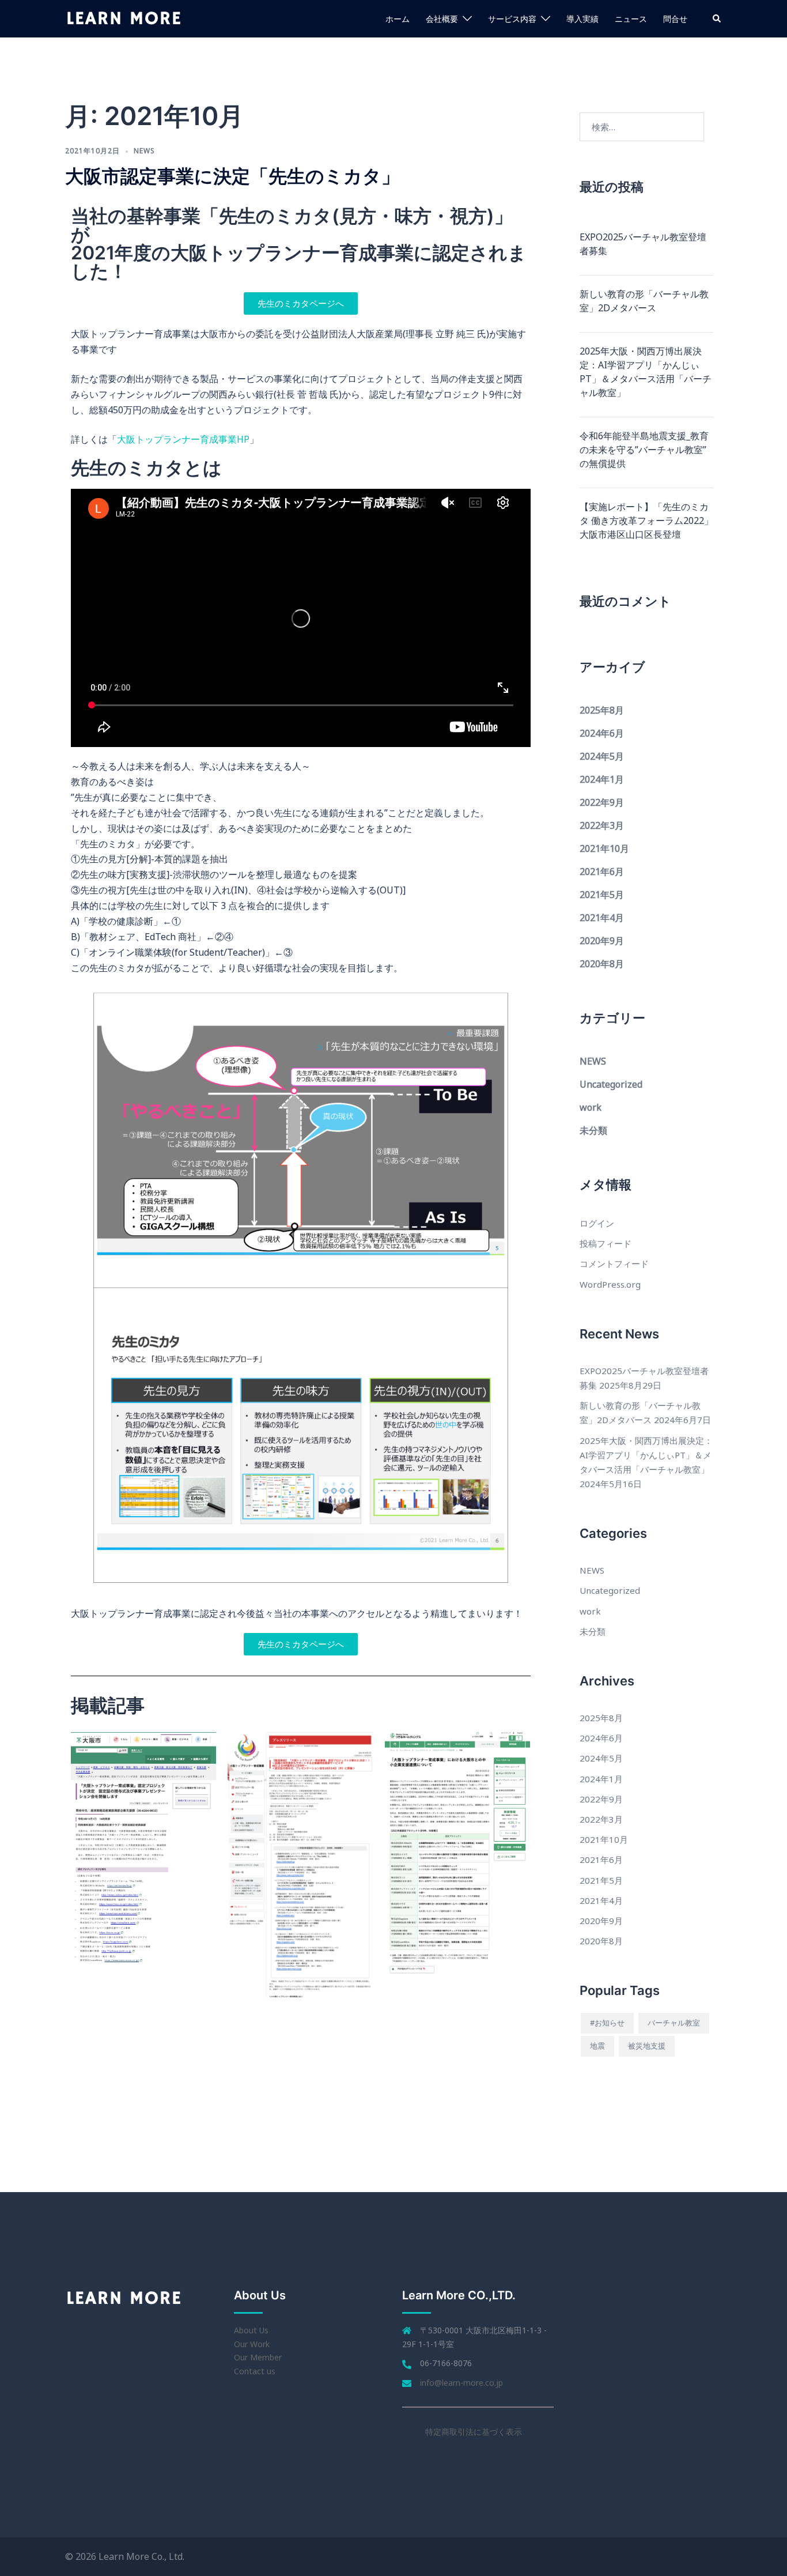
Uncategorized (611, 1084)
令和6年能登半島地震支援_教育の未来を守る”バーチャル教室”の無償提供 (644, 450)
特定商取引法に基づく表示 (474, 2432)
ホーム (398, 19)
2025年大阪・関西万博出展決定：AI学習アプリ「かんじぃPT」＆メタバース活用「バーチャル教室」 (646, 372)
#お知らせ (607, 2023)
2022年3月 (602, 825)
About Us (251, 2330)
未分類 (593, 1130)
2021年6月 (602, 872)
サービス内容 (512, 19)
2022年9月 (602, 802)
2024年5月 (602, 756)
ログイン (597, 1223)
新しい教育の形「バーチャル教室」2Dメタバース (644, 301)
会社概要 (442, 19)
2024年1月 (602, 779)
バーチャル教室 (674, 2023)
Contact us (255, 2371)
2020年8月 (602, 964)
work (591, 1107)
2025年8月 (602, 710)
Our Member (258, 2357)
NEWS (144, 151)
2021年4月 (602, 918)
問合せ (675, 19)
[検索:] (642, 127)
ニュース (631, 19)
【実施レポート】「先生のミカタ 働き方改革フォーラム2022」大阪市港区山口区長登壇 (646, 521)
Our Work (252, 2344)
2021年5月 (602, 895)
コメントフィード (614, 1264)
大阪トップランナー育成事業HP (183, 439)
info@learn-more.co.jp (461, 2383)
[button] (717, 18)
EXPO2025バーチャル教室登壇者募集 (643, 244)
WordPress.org (610, 1284)
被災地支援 (647, 2046)
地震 (597, 2046)
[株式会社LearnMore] (124, 18)
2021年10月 (604, 848)
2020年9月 (602, 941)
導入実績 (582, 19)
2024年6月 (602, 733)
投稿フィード (606, 1243)
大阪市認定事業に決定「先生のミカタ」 (232, 176)
